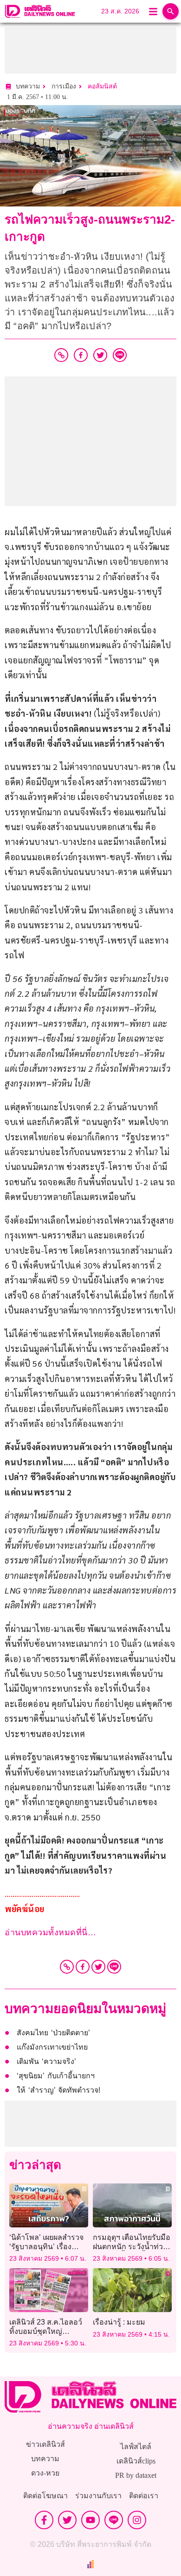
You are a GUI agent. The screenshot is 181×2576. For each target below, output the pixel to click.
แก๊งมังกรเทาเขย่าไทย (52, 2047)
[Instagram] (137, 2520)
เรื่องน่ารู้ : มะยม (119, 2322)
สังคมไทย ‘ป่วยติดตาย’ (53, 2033)
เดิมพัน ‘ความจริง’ (46, 2061)
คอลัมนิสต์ (102, 86)
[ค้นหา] (171, 11)
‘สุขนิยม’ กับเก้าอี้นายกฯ (56, 2076)
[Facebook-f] (44, 2520)
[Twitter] (98, 1967)
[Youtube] (90, 2520)
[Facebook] (83, 1967)
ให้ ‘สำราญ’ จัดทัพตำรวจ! (58, 2090)
